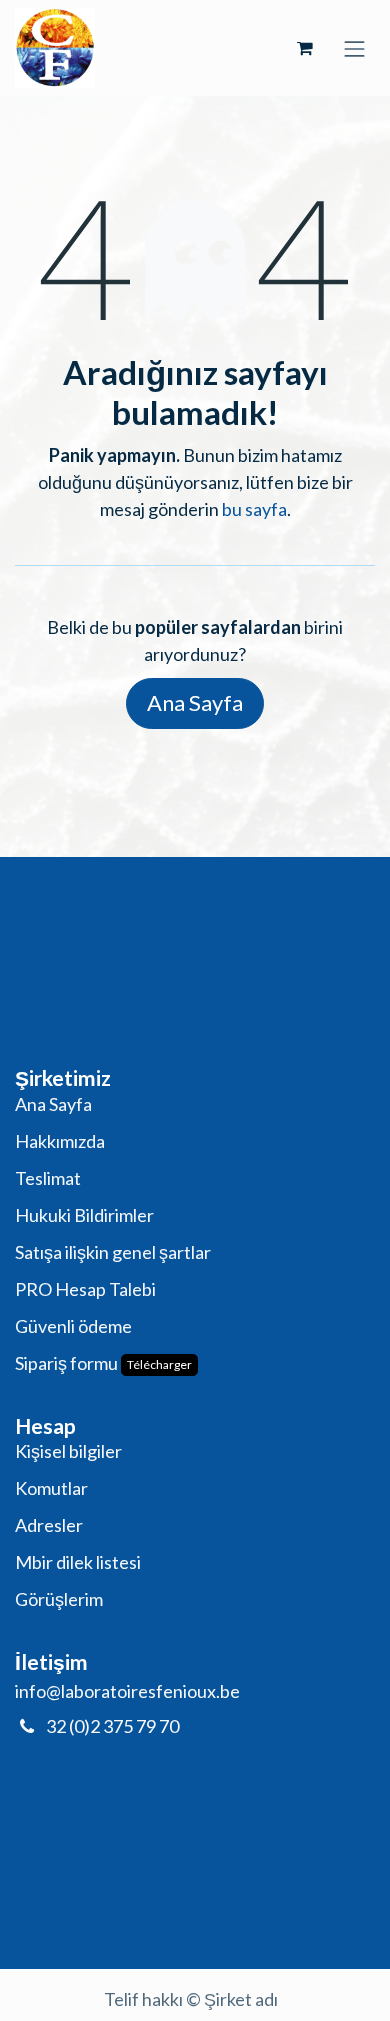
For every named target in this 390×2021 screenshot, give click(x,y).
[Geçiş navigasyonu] (355, 47)
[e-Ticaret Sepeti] (305, 48)
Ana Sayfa (195, 702)
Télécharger (159, 1364)
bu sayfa (254, 509)
